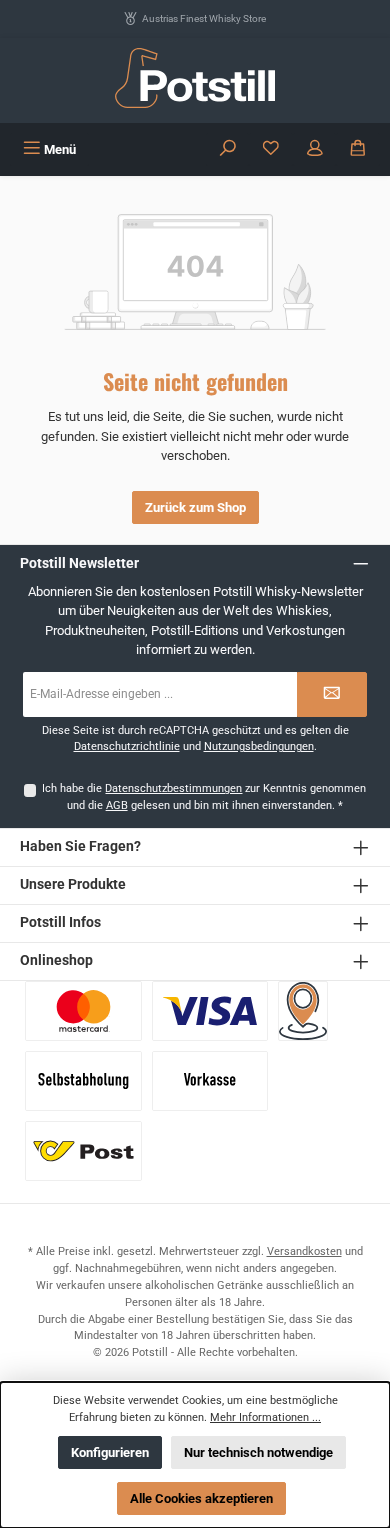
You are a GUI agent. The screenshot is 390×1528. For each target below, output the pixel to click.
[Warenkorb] (358, 149)
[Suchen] (228, 149)
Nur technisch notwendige (258, 1452)
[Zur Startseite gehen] (195, 78)
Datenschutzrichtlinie (127, 746)
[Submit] (332, 694)
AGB (117, 805)
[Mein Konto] (315, 149)
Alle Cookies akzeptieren (201, 1498)
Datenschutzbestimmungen (173, 788)
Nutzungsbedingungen (259, 746)
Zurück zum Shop (195, 507)
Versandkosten (304, 1251)
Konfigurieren (110, 1452)
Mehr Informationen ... (265, 1417)
